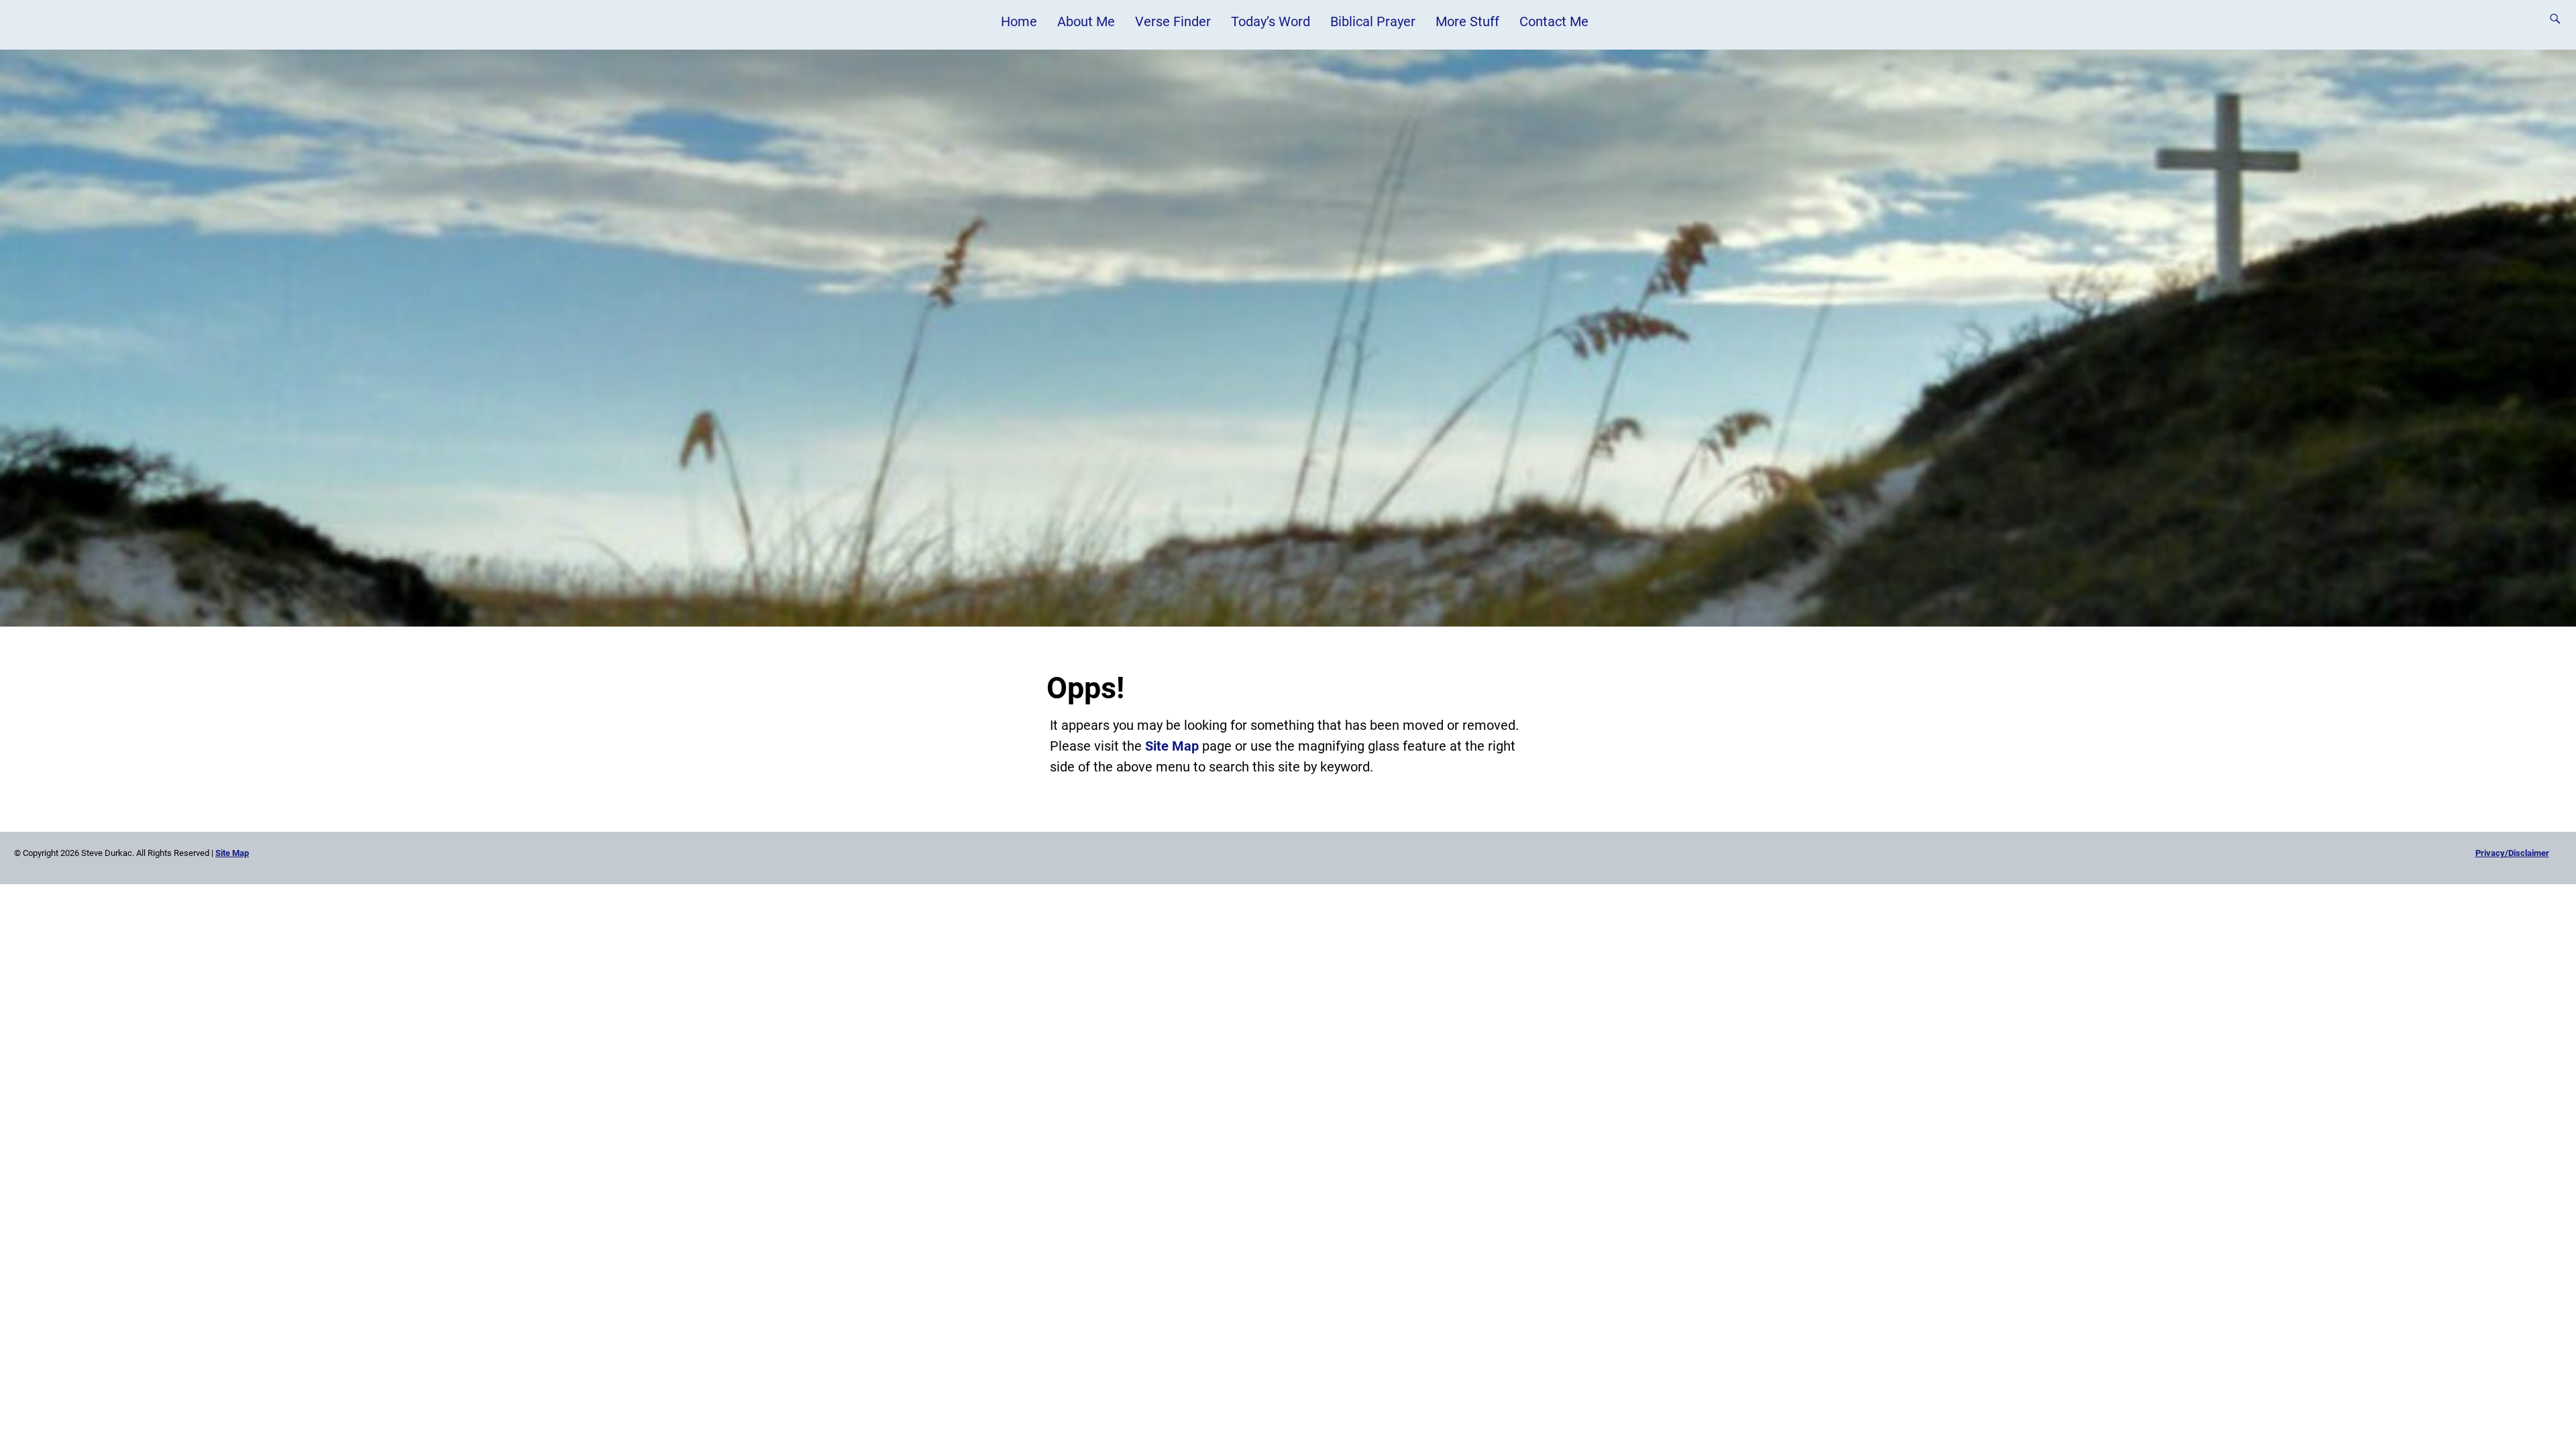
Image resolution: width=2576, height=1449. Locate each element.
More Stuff (1467, 21)
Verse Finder (1173, 21)
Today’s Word (1271, 21)
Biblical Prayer (1373, 21)
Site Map (1172, 746)
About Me (1086, 21)
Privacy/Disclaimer (2512, 853)
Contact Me (1554, 21)
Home (1019, 21)
